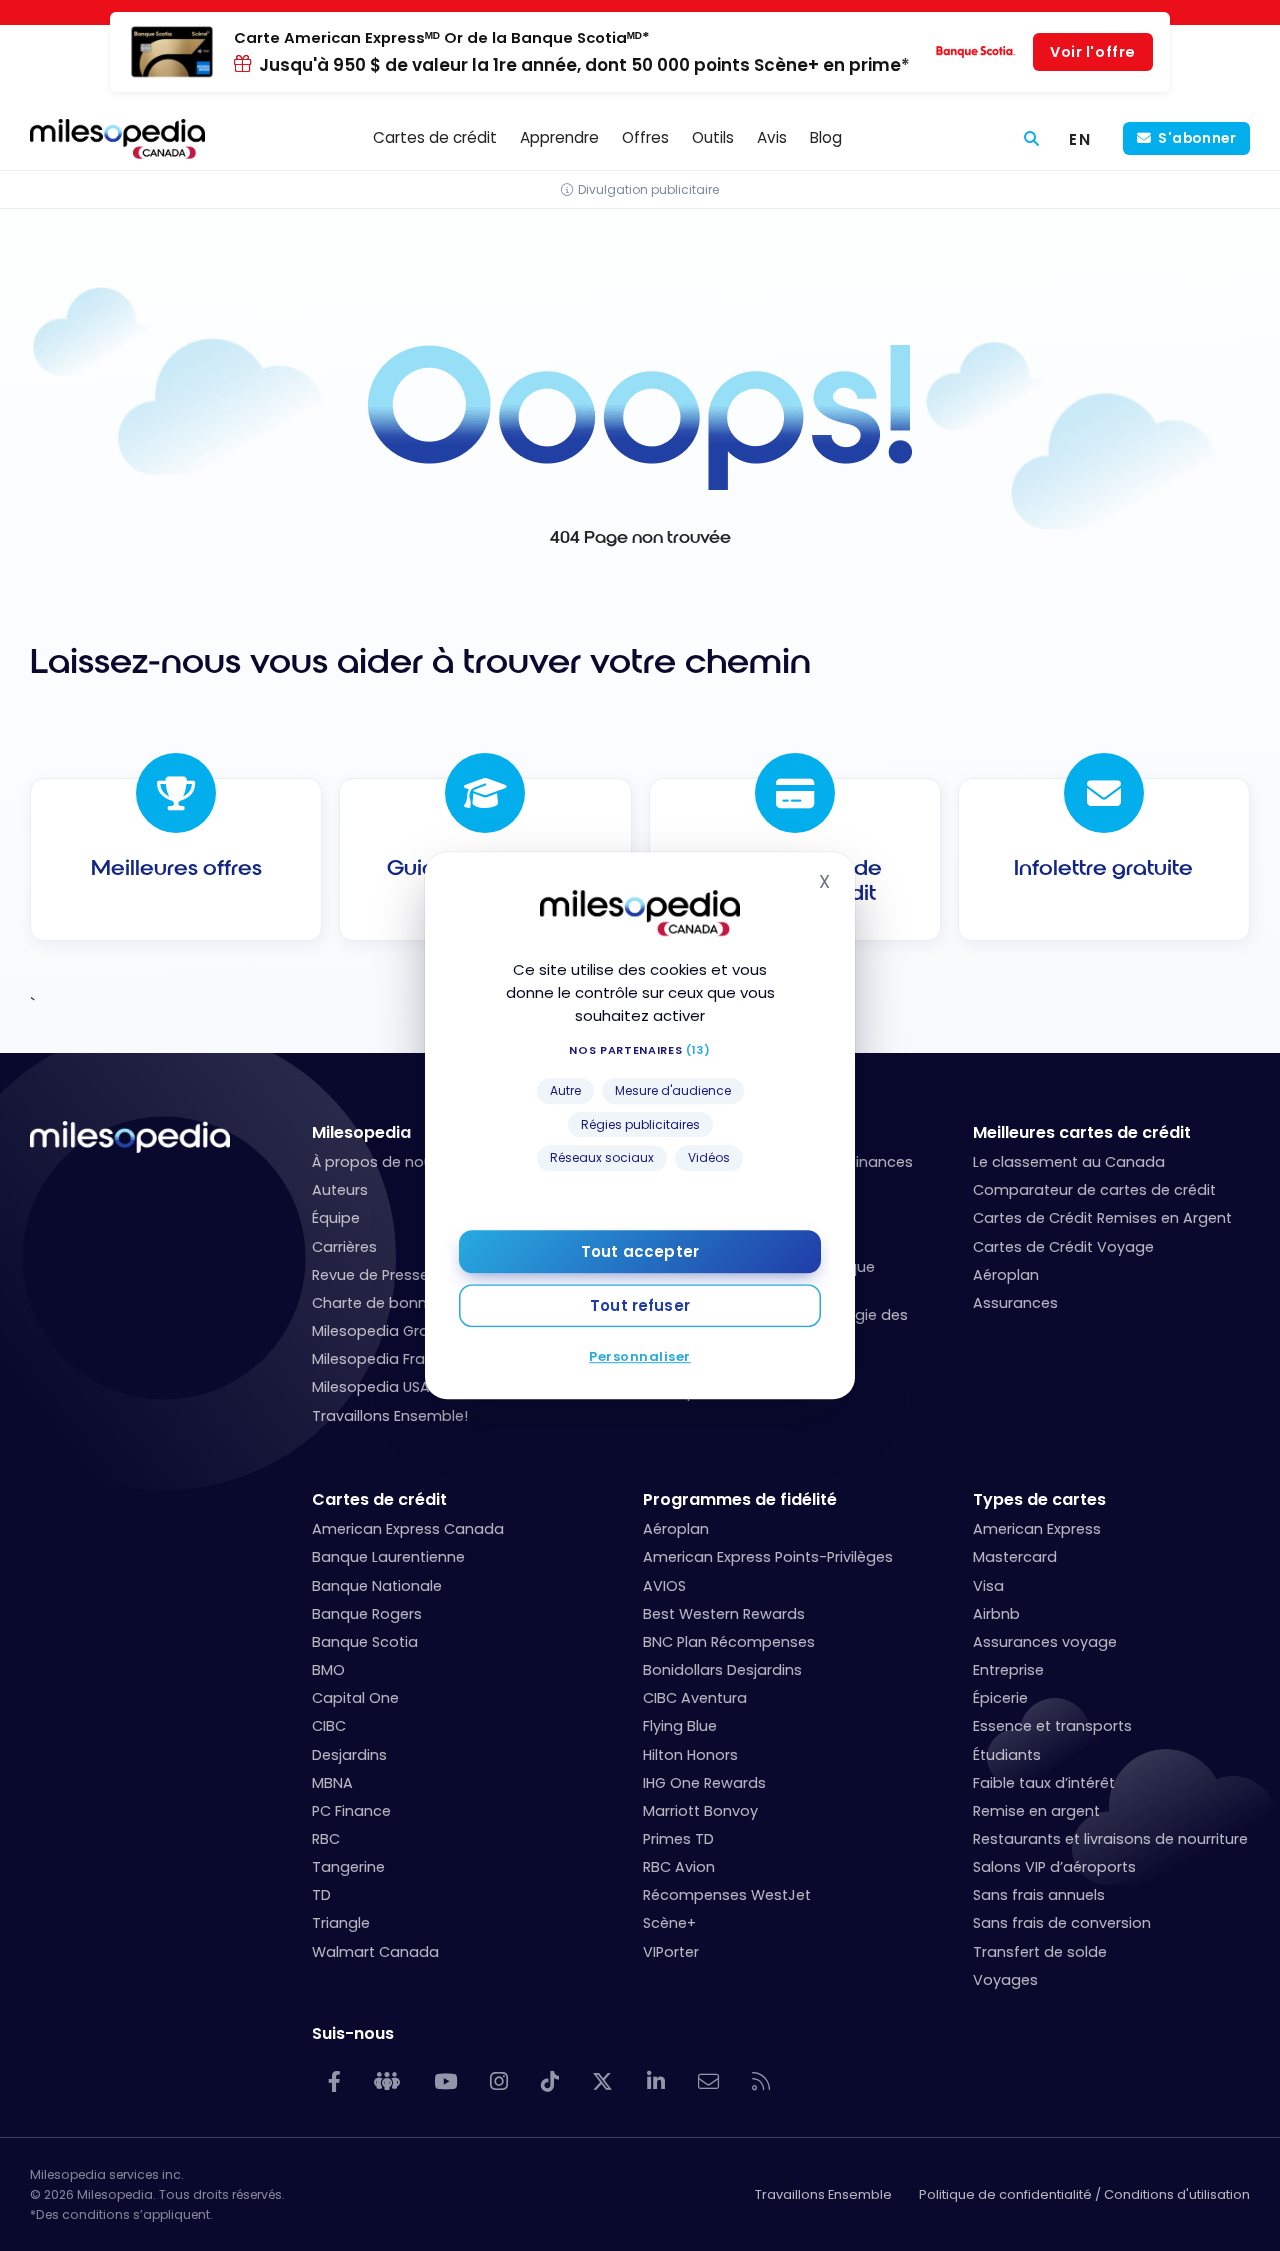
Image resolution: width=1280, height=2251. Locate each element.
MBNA (332, 1783)
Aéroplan (1006, 1275)
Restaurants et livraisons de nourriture (1110, 1839)
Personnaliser (640, 1356)
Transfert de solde (1040, 1952)
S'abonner (1197, 138)
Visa (988, 1586)
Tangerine (348, 1867)
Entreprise (1008, 1670)
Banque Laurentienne (388, 1557)
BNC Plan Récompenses (729, 1642)
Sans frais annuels (1039, 1895)
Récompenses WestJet (727, 1895)
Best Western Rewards (724, 1614)
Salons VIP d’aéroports (1054, 1867)
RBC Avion (679, 1867)
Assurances (1015, 1303)
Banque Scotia (365, 1642)
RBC (326, 1839)
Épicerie (1000, 1698)
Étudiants (1007, 1755)
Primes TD (678, 1839)
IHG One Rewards (704, 1783)
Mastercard (1015, 1557)
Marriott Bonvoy (700, 1811)
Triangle (341, 1923)
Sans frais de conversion (1062, 1923)
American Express (1037, 1529)
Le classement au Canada (1069, 1162)
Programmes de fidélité (740, 1499)
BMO (328, 1670)
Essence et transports (1052, 1726)
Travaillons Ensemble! (390, 1416)
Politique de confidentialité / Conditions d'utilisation (1084, 2194)
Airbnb (996, 1614)
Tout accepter (640, 1251)
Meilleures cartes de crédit (1082, 1132)
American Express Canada (408, 1529)
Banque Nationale (377, 1586)
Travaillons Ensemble (823, 2194)
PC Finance (351, 1811)
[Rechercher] (1031, 138)
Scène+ (669, 1923)
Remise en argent (1036, 1811)
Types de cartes (1039, 1499)
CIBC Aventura (695, 1698)
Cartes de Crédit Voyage (1063, 1247)
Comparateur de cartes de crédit (1094, 1190)
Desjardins (349, 1755)
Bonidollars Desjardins (722, 1670)
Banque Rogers (367, 1614)
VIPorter (671, 1952)
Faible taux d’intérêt (1044, 1783)
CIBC (329, 1726)
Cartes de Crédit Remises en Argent (1102, 1218)
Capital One (355, 1698)
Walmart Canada (375, 1952)
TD (321, 1895)
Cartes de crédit (379, 1499)
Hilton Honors (690, 1755)
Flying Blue (680, 1726)
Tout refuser (640, 1305)
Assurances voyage (1045, 1642)
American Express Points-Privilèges (768, 1557)
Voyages (1005, 1980)
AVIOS (664, 1586)
